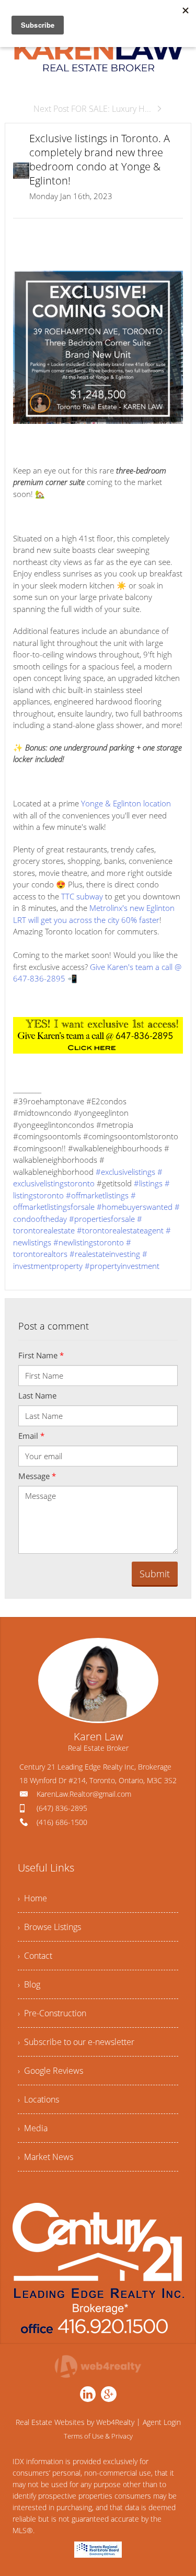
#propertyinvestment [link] (122, 1266)
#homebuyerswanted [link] (135, 1207)
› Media (33, 2128)
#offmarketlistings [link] (97, 1195)
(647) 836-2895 (62, 1808)
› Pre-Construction (52, 2013)
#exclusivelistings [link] (125, 1172)
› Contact (35, 1956)
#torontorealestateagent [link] (120, 1230)
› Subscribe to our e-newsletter (76, 2042)
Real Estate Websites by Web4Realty (75, 2422)
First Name (41, 1355)
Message (37, 1476)
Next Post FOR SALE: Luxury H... (92, 109)
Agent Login (162, 2422)
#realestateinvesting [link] (105, 1254)
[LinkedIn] (88, 2394)
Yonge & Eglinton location (126, 803)
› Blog (29, 1984)
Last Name (37, 1395)
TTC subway (82, 896)
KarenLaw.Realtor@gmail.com (84, 1794)
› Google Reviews (50, 2071)
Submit (155, 1574)
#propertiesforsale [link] (102, 1219)
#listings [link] (148, 1183)
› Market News (45, 2157)
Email (31, 1436)
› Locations (38, 2099)
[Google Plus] (109, 2394)
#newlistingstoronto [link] (89, 1242)
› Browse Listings (49, 1927)
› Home (32, 1898)
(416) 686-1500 (62, 1822)
